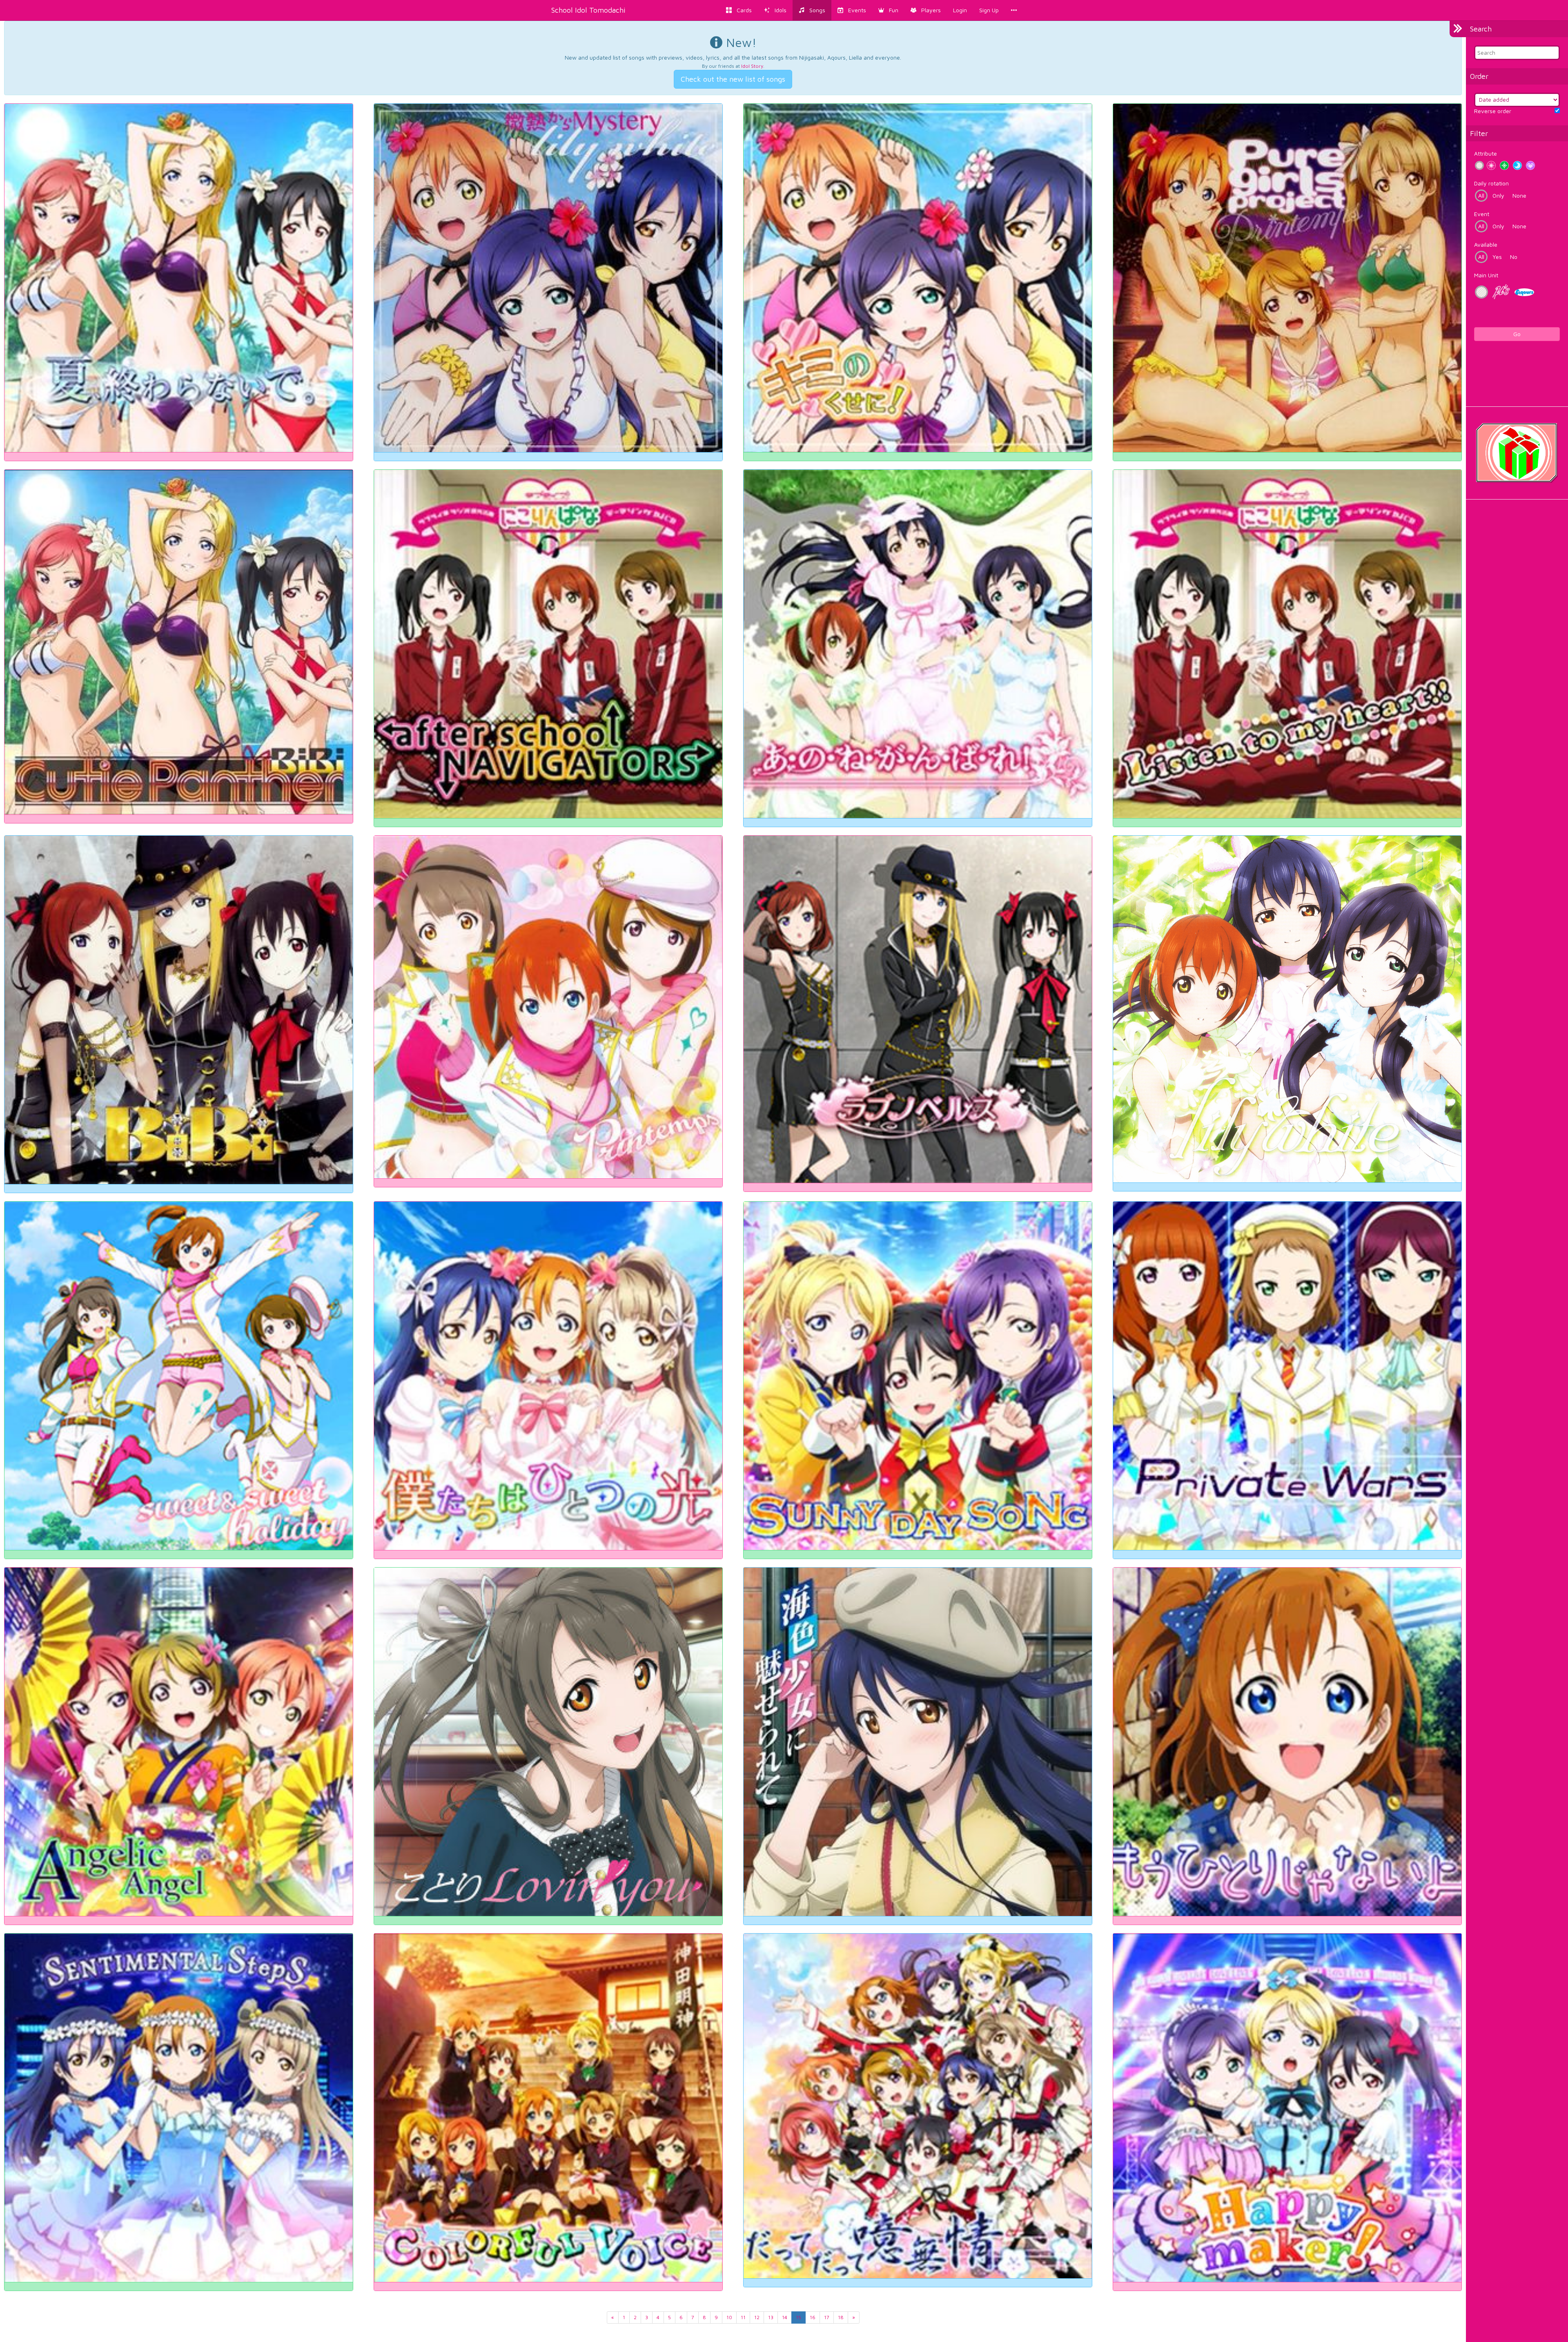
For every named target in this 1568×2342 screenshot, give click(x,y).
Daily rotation (1491, 183)
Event (1482, 214)
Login (960, 10)
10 (729, 2317)
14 (785, 2317)
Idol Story (752, 66)
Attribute (1486, 153)
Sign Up (989, 10)
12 (757, 2317)
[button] (888, 10)
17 (827, 2317)
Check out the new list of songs (733, 79)
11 (743, 2317)
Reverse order (1493, 111)
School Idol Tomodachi (588, 10)
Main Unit (1486, 275)
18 (841, 2317)
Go (1517, 334)
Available (1486, 244)
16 (813, 2317)
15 (798, 2317)
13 (771, 2317)
